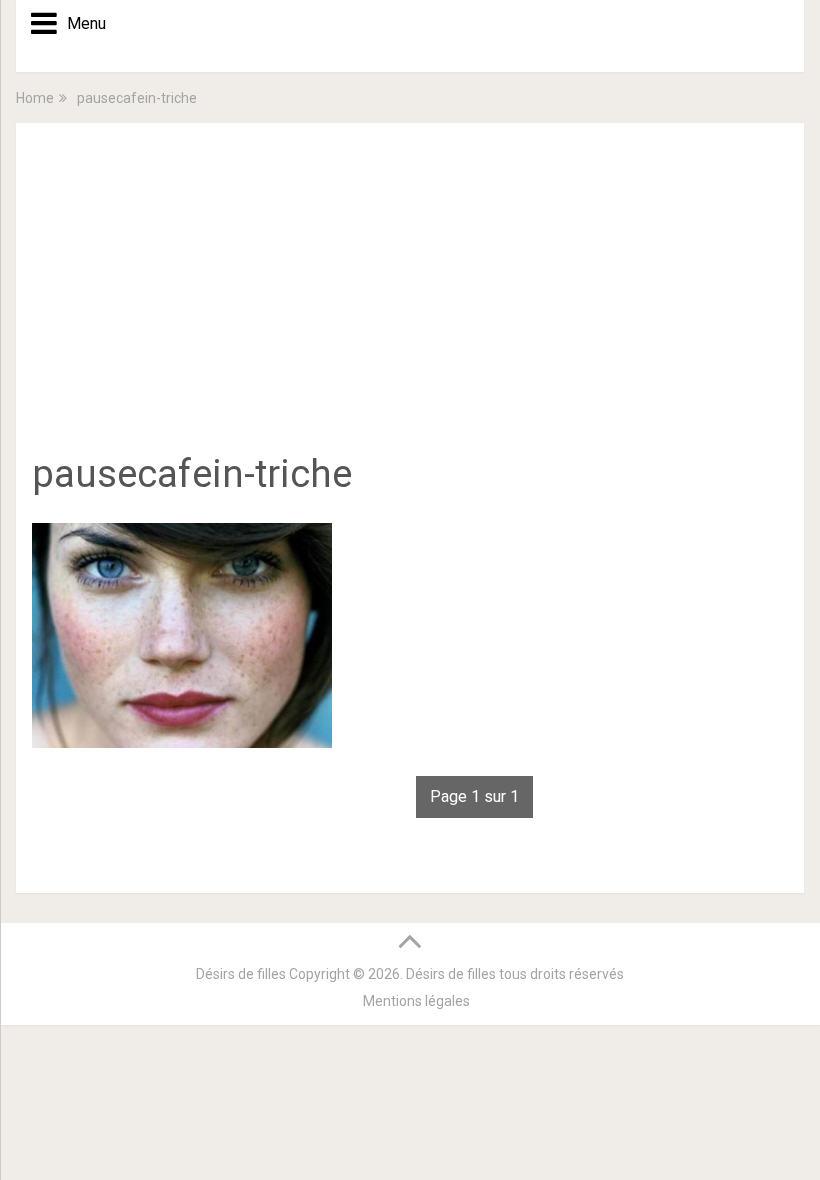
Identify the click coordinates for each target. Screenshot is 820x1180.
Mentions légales (416, 1001)
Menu (79, 23)
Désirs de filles (241, 974)
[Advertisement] (410, 298)
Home (35, 98)
